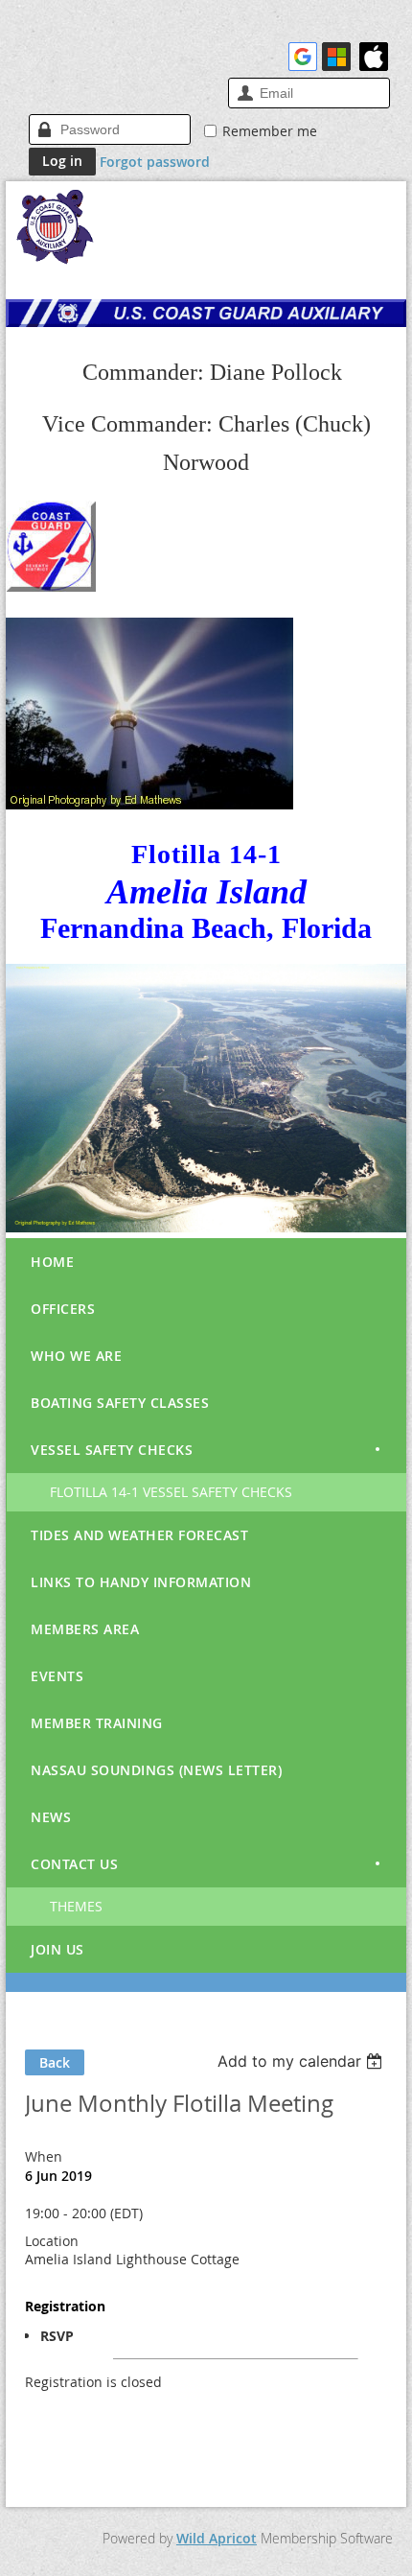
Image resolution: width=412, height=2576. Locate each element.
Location (52, 2241)
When (44, 2156)
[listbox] (302, 2061)
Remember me (270, 131)
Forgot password (155, 162)
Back (55, 2062)
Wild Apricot (217, 2538)
